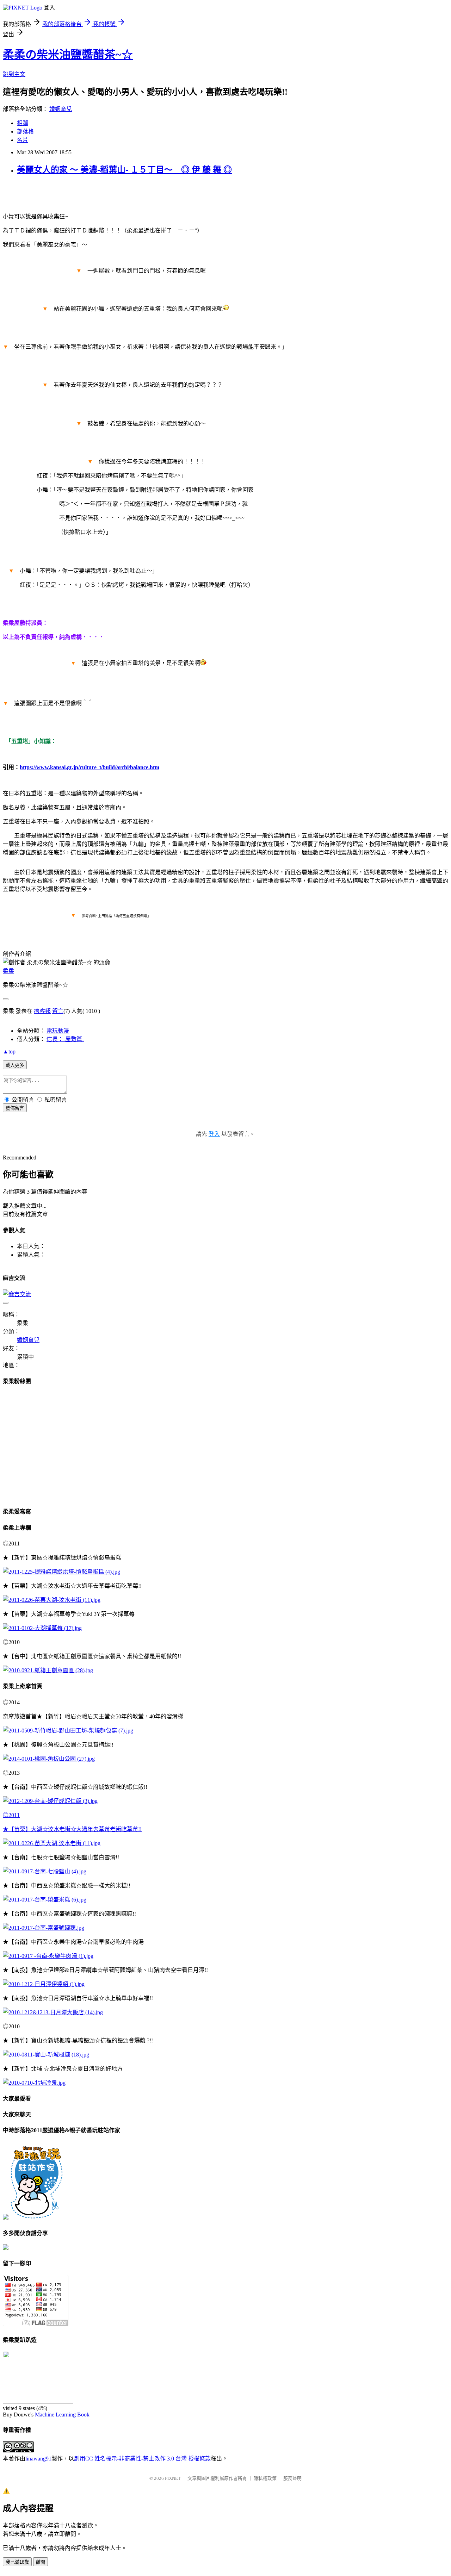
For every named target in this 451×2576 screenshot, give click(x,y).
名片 (23, 140)
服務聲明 (292, 2478)
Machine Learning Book (62, 2415)
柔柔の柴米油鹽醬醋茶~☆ (68, 55)
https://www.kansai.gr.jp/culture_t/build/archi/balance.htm (89, 767)
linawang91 (38, 2459)
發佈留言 (15, 1108)
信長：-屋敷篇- (65, 1039)
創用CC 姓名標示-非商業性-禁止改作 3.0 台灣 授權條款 (142, 2459)
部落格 (25, 132)
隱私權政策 (265, 2478)
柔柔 (8, 971)
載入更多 (15, 1065)
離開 (41, 2562)
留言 (58, 1011)
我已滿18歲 (17, 2562)
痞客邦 (42, 1011)
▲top (9, 1051)
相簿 (23, 123)
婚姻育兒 (61, 109)
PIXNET (173, 2478)
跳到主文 (14, 74)
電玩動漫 (58, 1031)
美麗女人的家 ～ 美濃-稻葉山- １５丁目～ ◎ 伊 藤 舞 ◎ (124, 170)
